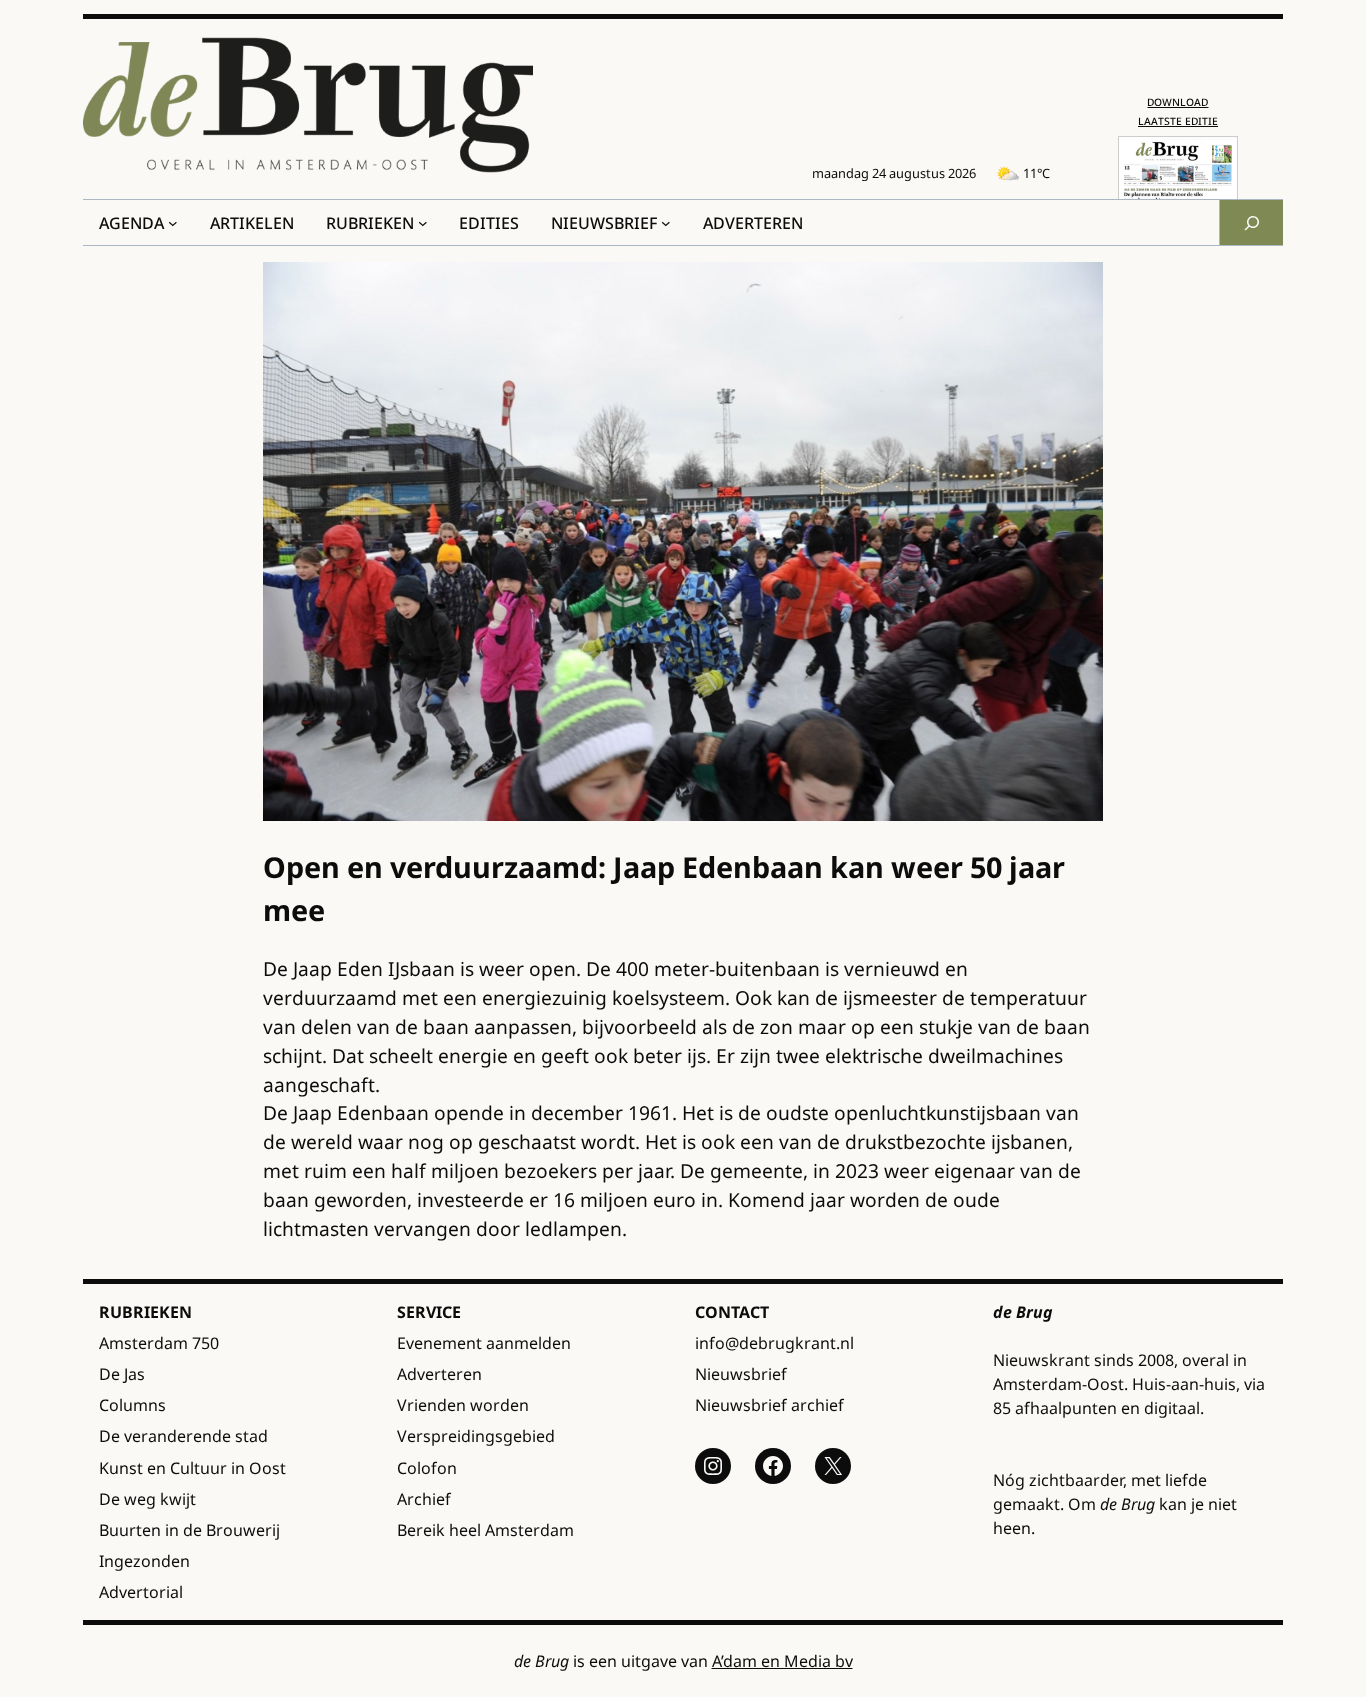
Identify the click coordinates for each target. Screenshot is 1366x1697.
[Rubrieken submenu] (423, 223)
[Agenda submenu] (173, 223)
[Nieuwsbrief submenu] (666, 223)
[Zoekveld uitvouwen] (1251, 222)
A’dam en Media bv (782, 1661)
